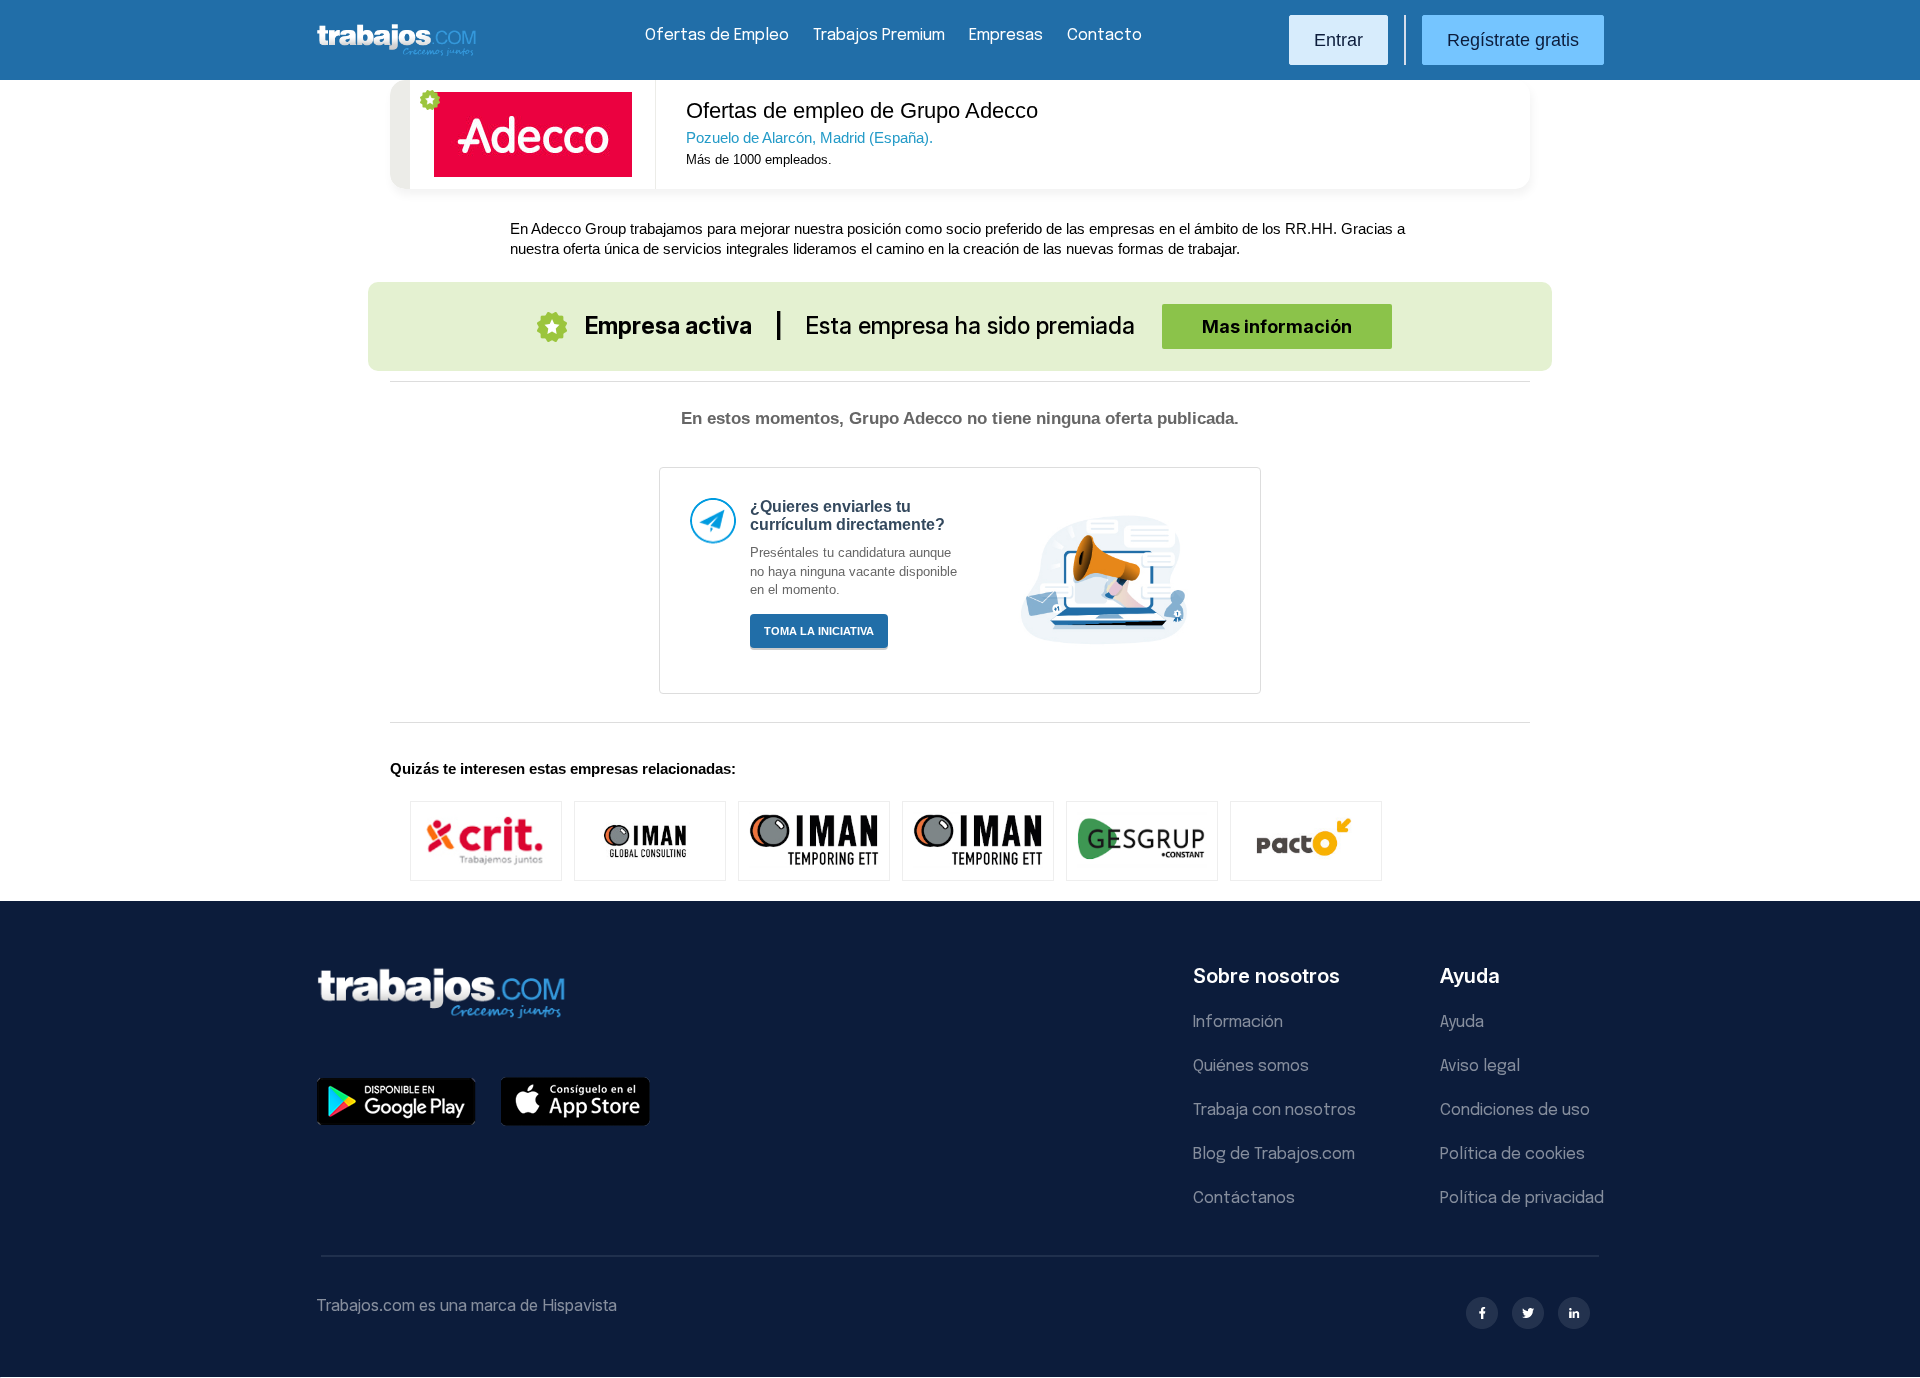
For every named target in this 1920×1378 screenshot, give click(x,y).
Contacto (1104, 35)
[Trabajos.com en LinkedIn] (1574, 1313)
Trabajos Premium (879, 35)
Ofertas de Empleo (717, 35)
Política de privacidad (1522, 1198)
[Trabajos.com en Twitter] (1528, 1313)
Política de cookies (1512, 1154)
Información (1238, 1022)
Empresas (1006, 35)
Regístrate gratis (1513, 40)
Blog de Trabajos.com (1274, 1154)
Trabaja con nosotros (1274, 1110)
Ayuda (1462, 1022)
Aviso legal (1480, 1066)
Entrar (1338, 40)
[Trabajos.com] (397, 53)
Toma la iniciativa (819, 631)
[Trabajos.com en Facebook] (1482, 1313)
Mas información (1277, 326)
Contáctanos (1244, 1198)
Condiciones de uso (1515, 1110)
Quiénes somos (1251, 1066)
